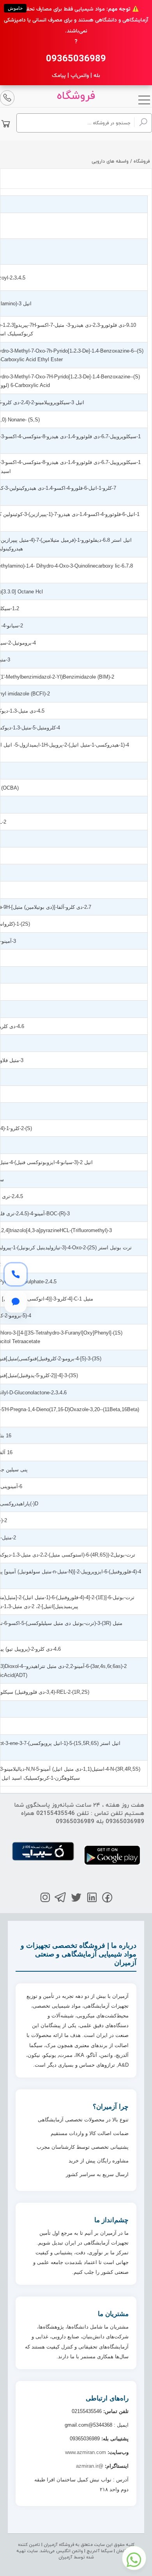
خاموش (15, 8)
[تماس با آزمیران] (16, 1274)
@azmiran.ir (90, 2466)
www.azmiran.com (86, 2452)
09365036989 (76, 59)
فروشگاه (76, 96)
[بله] (16, 1302)
